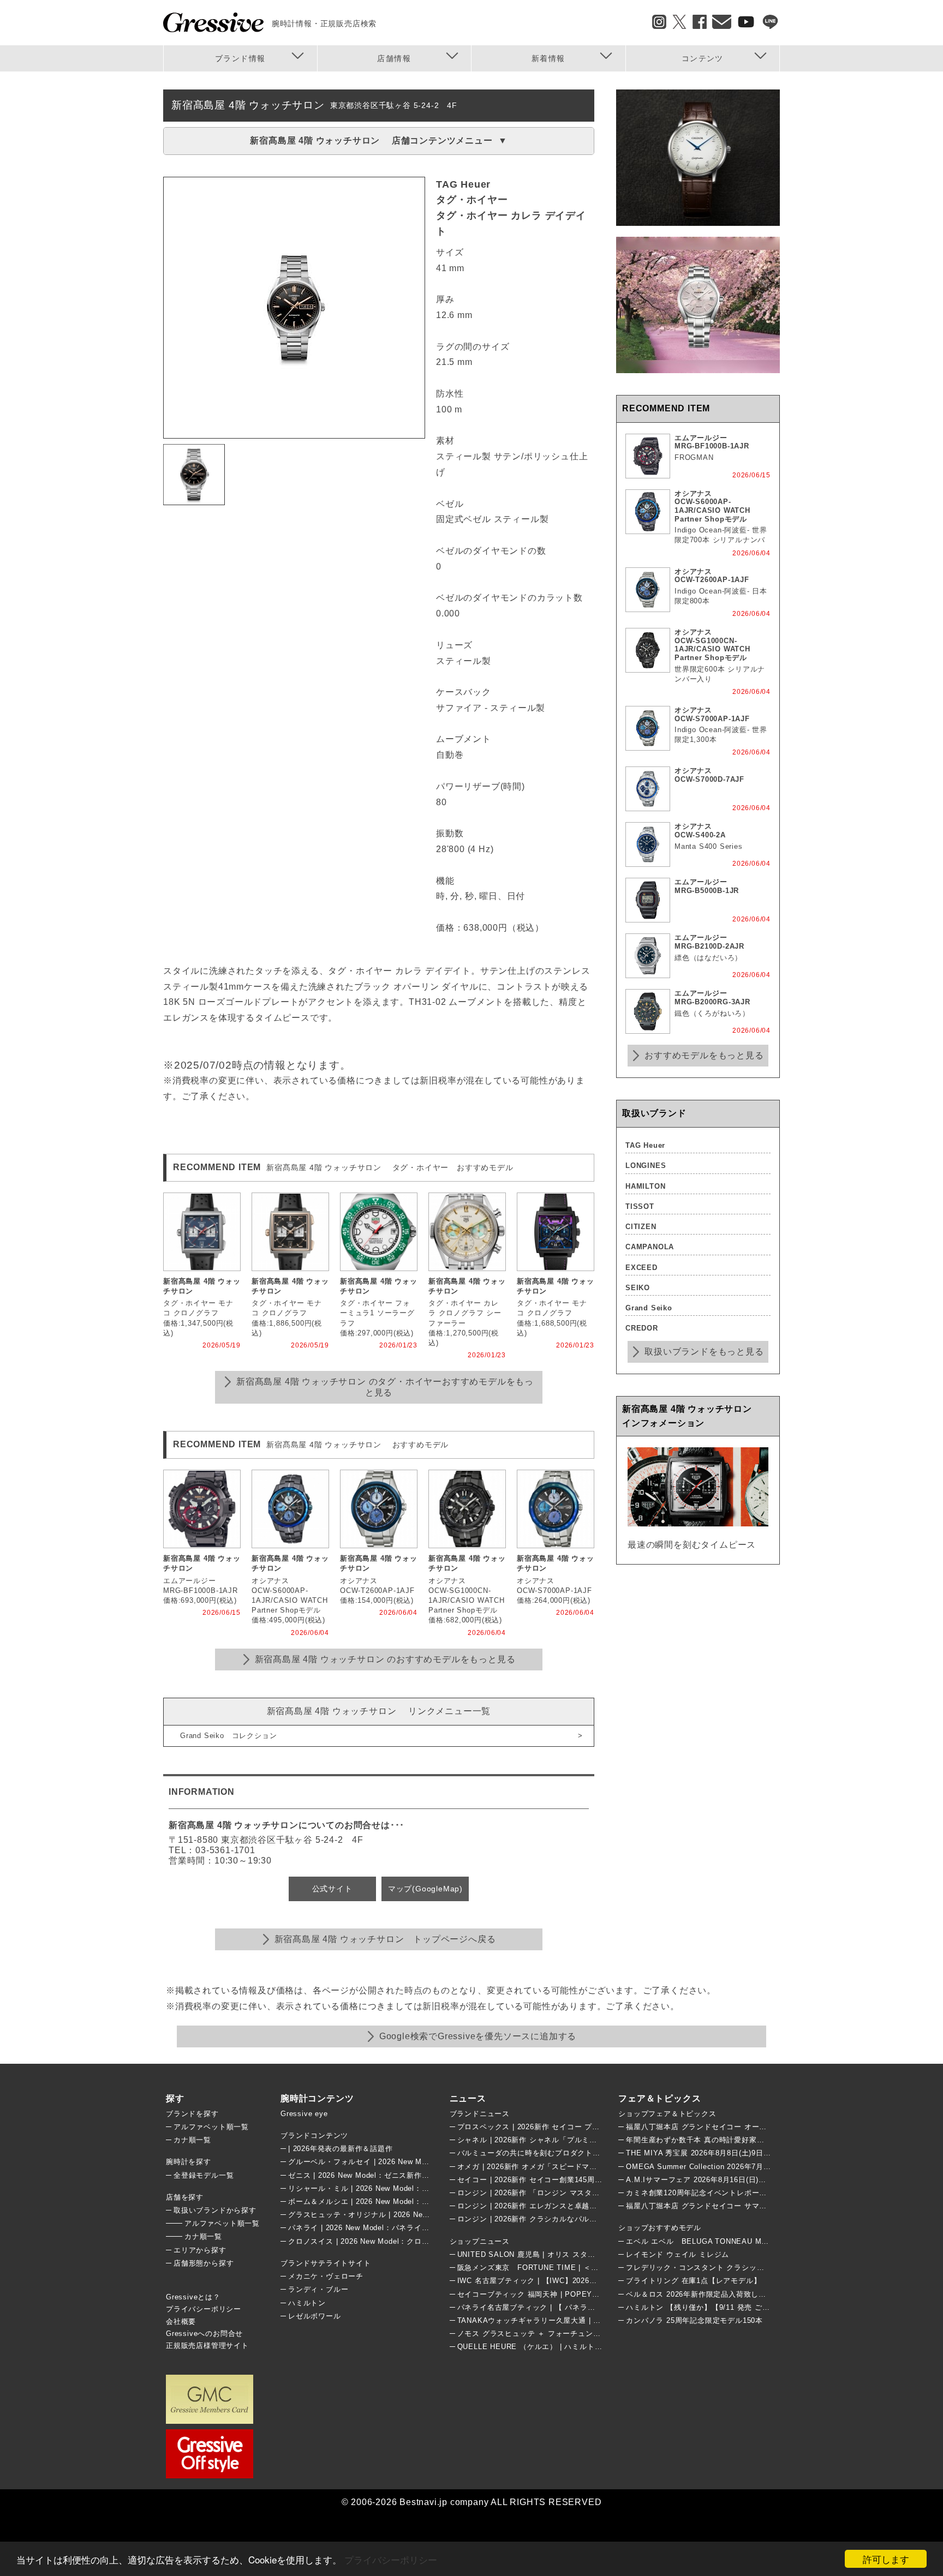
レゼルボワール (315, 2316)
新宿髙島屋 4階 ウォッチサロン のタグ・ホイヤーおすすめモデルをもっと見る (385, 1387)
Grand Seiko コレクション (228, 1736)
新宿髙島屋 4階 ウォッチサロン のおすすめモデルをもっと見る (385, 1659)
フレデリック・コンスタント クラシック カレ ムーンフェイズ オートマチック (759, 2268)
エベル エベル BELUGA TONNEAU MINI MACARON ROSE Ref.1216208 (756, 2241)
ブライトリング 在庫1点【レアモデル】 (693, 2281)
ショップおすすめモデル (660, 2228)
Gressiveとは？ (193, 2297)
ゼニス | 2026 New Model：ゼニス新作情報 (362, 2175)
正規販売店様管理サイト (207, 2346)
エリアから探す (200, 2250)
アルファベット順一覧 (211, 2127)
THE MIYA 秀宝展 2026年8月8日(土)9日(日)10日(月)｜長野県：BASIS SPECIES (765, 2153)
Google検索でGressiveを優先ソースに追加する (478, 2036)
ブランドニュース (480, 2114)
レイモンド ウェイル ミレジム (678, 2254)
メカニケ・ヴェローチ (326, 2276)
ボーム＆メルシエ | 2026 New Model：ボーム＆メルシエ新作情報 (400, 2201)
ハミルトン (307, 2303)
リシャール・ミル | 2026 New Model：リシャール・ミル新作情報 (400, 2188)
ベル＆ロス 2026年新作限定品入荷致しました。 (707, 2294)
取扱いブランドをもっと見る (704, 1352)
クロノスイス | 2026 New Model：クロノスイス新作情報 (385, 2241)
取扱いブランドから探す (215, 2210)
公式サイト (332, 1889)
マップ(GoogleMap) (425, 1889)
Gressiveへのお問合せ (204, 2334)
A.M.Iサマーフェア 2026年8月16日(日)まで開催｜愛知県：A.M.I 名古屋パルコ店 (764, 2180)
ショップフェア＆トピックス (667, 2114)
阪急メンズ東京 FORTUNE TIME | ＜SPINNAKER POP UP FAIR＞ (577, 2268)
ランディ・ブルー (318, 2289)
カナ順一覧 (192, 2140)
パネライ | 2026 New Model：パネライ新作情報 (370, 2228)
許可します (886, 2559)
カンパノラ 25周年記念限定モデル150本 (694, 2320)
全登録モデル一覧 (204, 2175)
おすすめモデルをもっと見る (704, 1055)
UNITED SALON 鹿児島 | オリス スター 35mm (538, 2254)
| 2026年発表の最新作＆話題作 (341, 2149)
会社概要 (181, 2322)
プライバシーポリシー (391, 2559)
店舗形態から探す (204, 2263)
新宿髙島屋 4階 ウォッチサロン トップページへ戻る (385, 1939)
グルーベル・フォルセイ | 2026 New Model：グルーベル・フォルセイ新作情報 (423, 2162)
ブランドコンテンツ (314, 2135)
